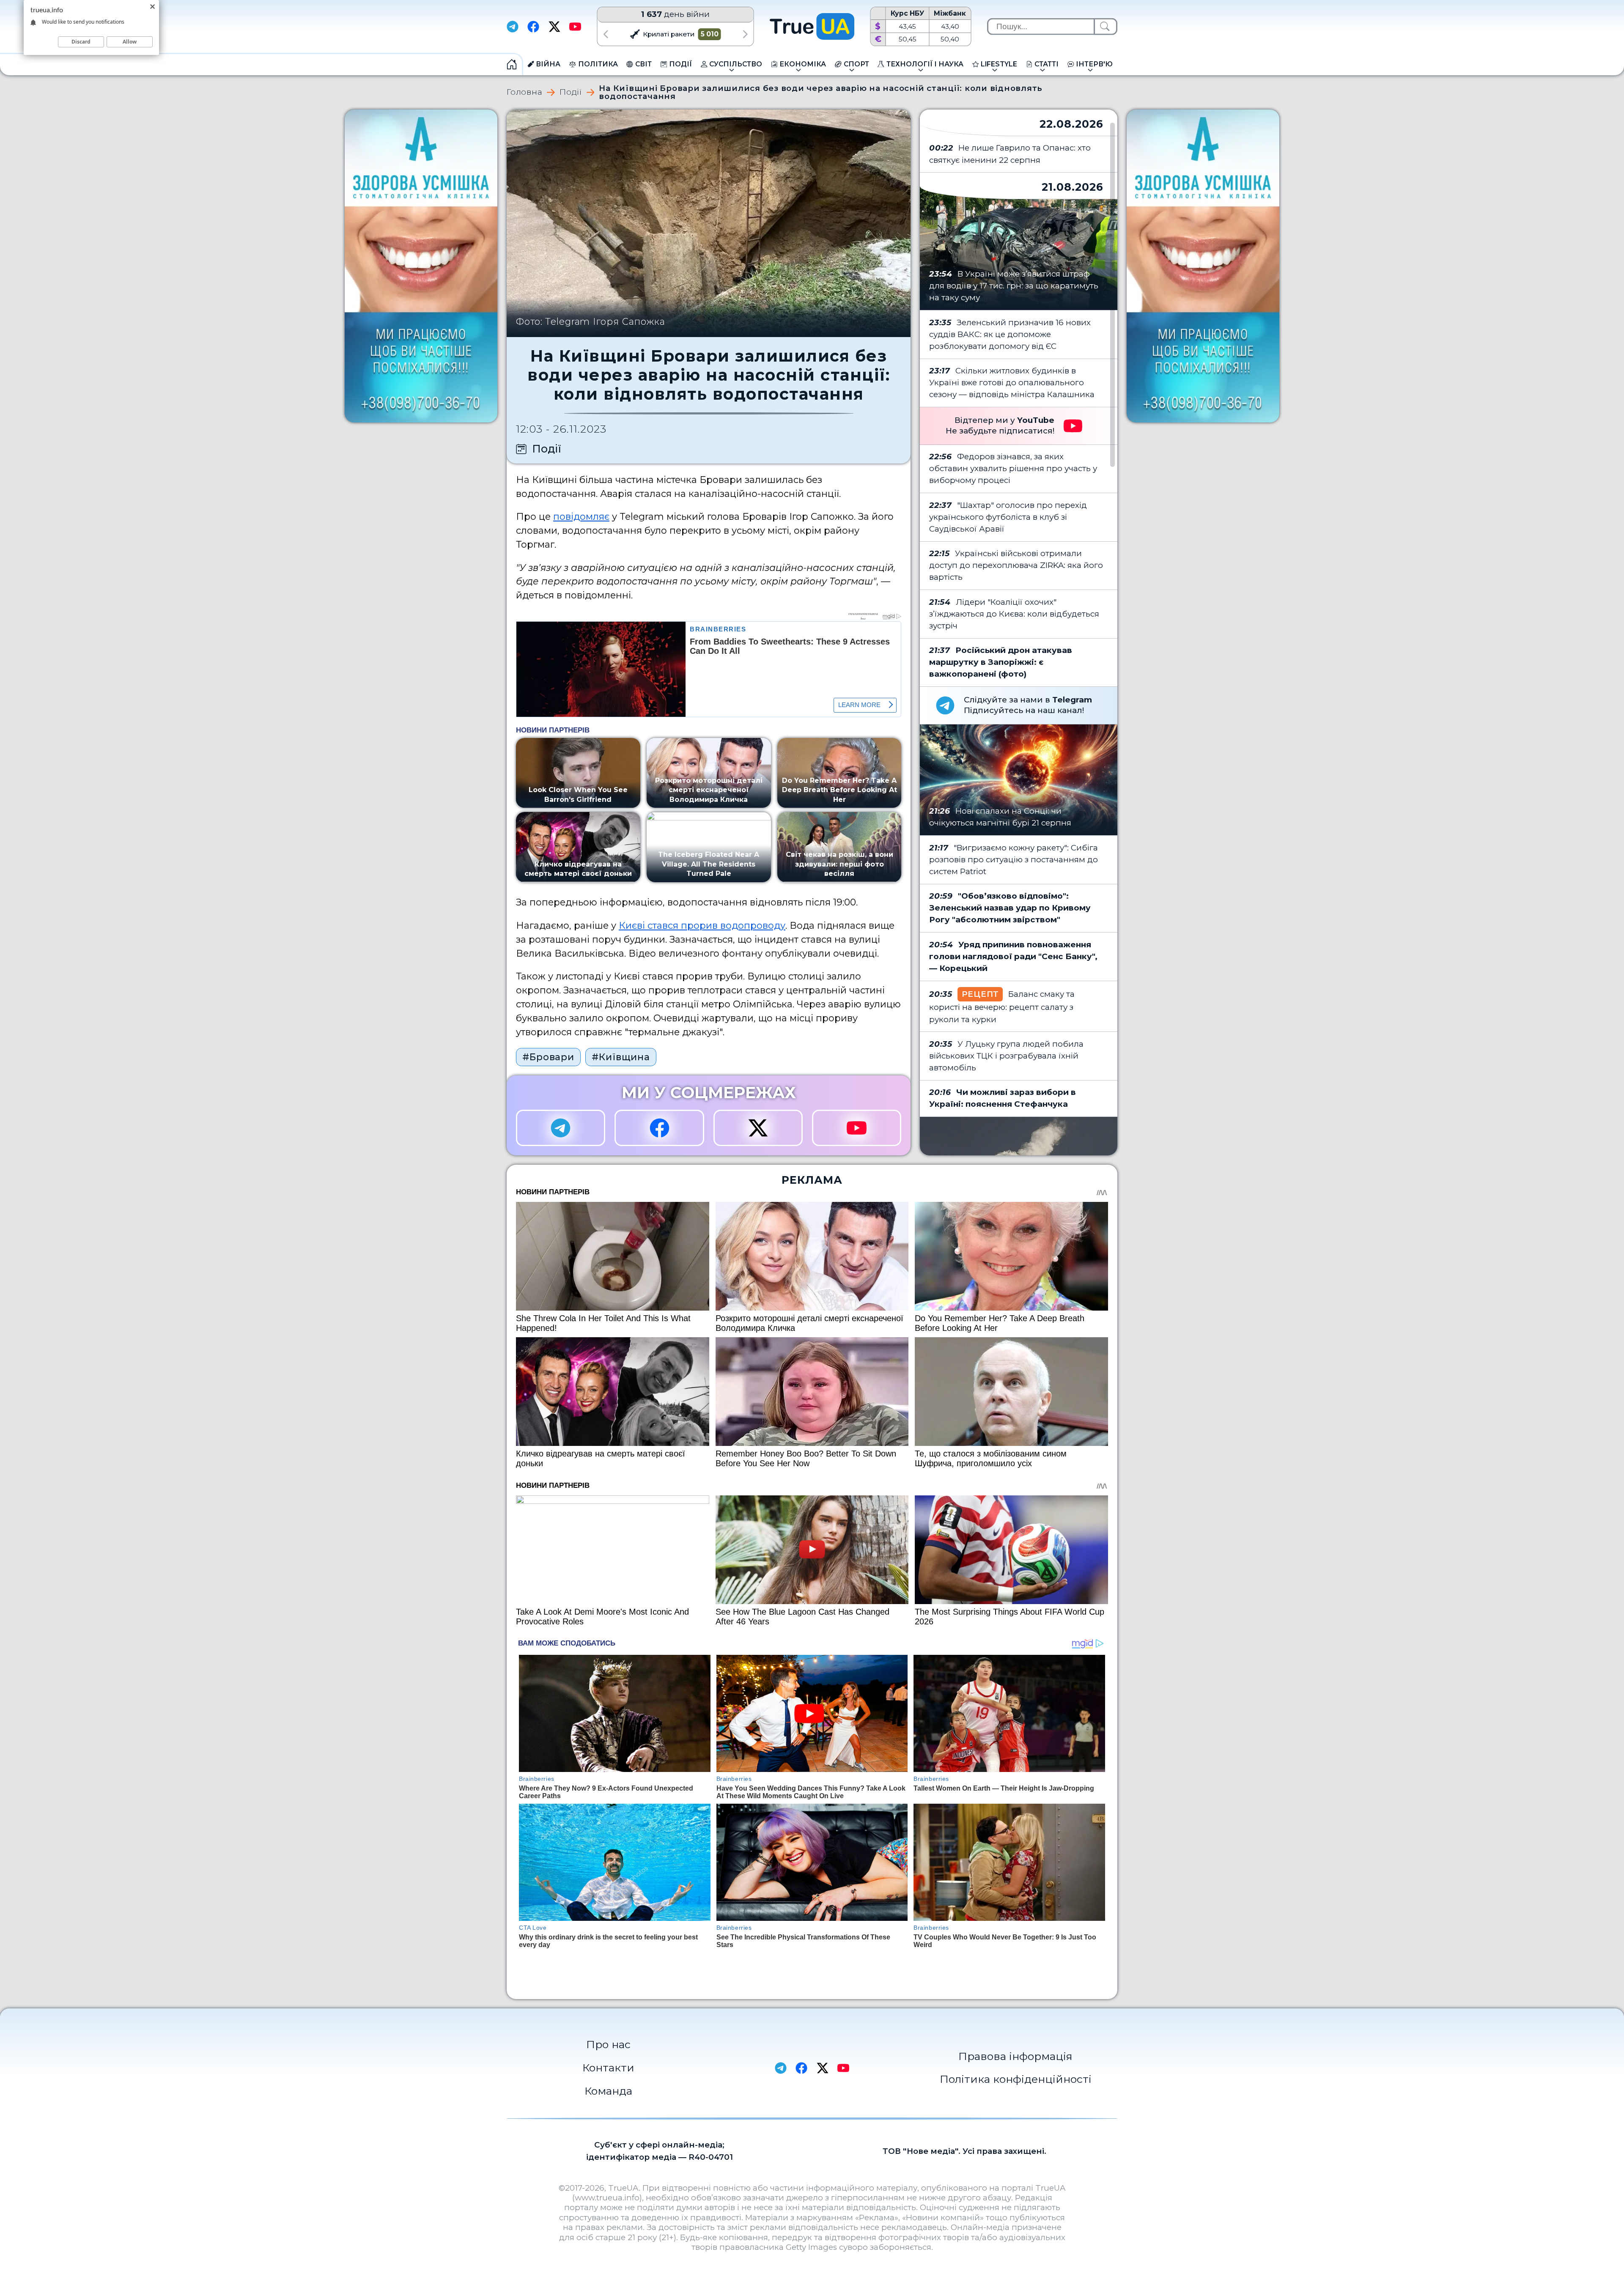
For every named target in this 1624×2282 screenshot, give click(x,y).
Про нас (608, 2044)
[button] (605, 34)
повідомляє (581, 516)
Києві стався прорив (668, 925)
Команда (608, 2091)
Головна (524, 92)
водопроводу (753, 925)
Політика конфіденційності (1016, 2079)
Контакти (608, 2068)
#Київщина (621, 1057)
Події (571, 92)
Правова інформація (1015, 2056)
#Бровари (548, 1057)
